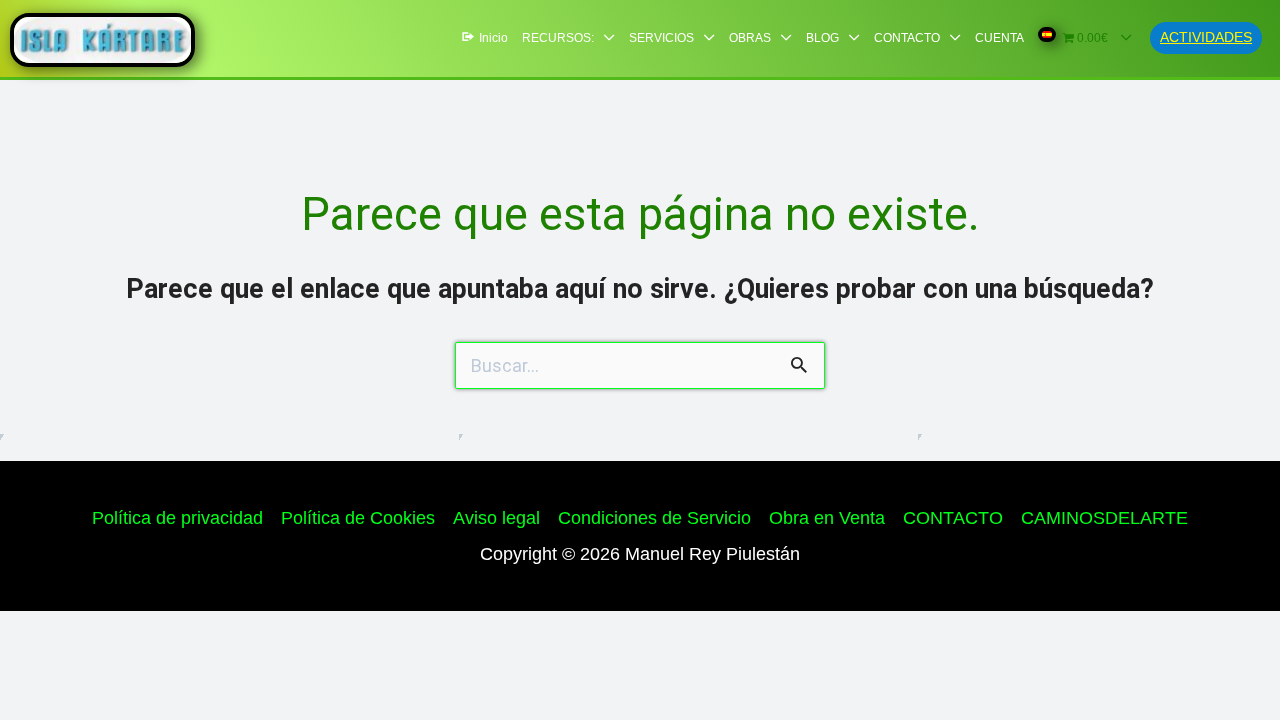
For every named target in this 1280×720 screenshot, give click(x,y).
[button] (1206, 38)
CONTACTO (953, 518)
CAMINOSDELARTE (1104, 518)
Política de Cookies (358, 518)
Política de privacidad (177, 518)
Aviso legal (496, 518)
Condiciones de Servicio (654, 518)
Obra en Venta (827, 518)
